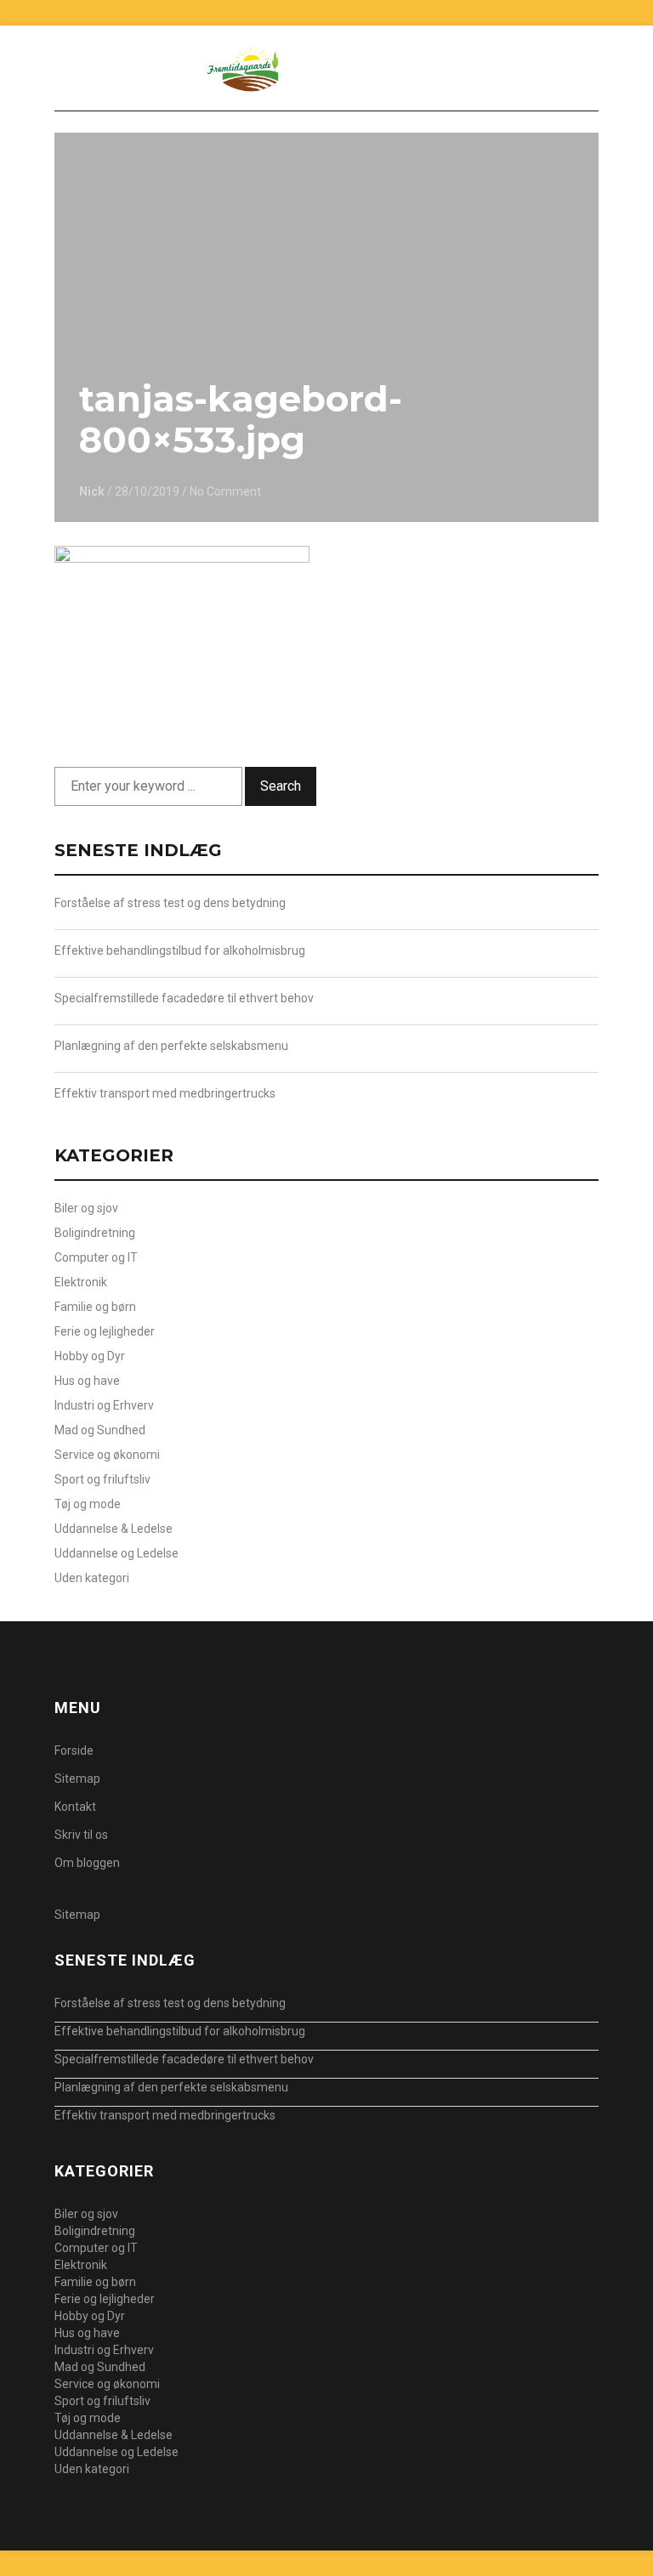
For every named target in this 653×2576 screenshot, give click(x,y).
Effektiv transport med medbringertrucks (165, 1093)
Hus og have (87, 1381)
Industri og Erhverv (104, 1405)
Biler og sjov (86, 1208)
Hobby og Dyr (90, 1356)
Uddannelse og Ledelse (116, 1553)
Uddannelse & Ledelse (114, 1529)
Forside (74, 1750)
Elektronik (81, 1282)
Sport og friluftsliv (102, 1479)
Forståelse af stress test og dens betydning (170, 903)
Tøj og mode (88, 1504)
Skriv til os (81, 1835)
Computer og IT (96, 1257)
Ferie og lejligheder (105, 1331)
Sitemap (77, 1779)
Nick (92, 491)
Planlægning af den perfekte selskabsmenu (171, 1046)
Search (281, 786)
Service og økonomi (107, 1455)
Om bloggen (87, 1863)
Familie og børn (95, 1307)
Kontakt (75, 1807)
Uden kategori (92, 1578)
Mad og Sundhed (100, 1430)
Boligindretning (95, 1233)
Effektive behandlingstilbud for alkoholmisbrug (180, 950)
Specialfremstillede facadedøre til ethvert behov (184, 998)
